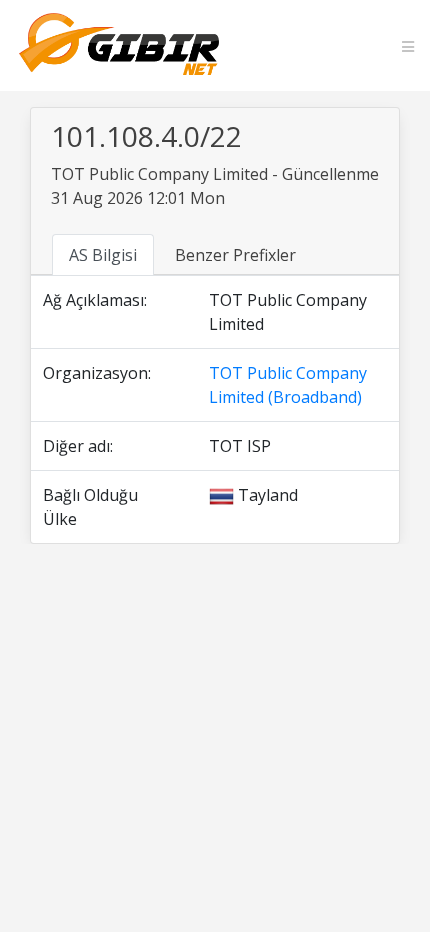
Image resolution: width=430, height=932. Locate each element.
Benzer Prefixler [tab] (235, 255)
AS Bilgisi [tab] (103, 255)
